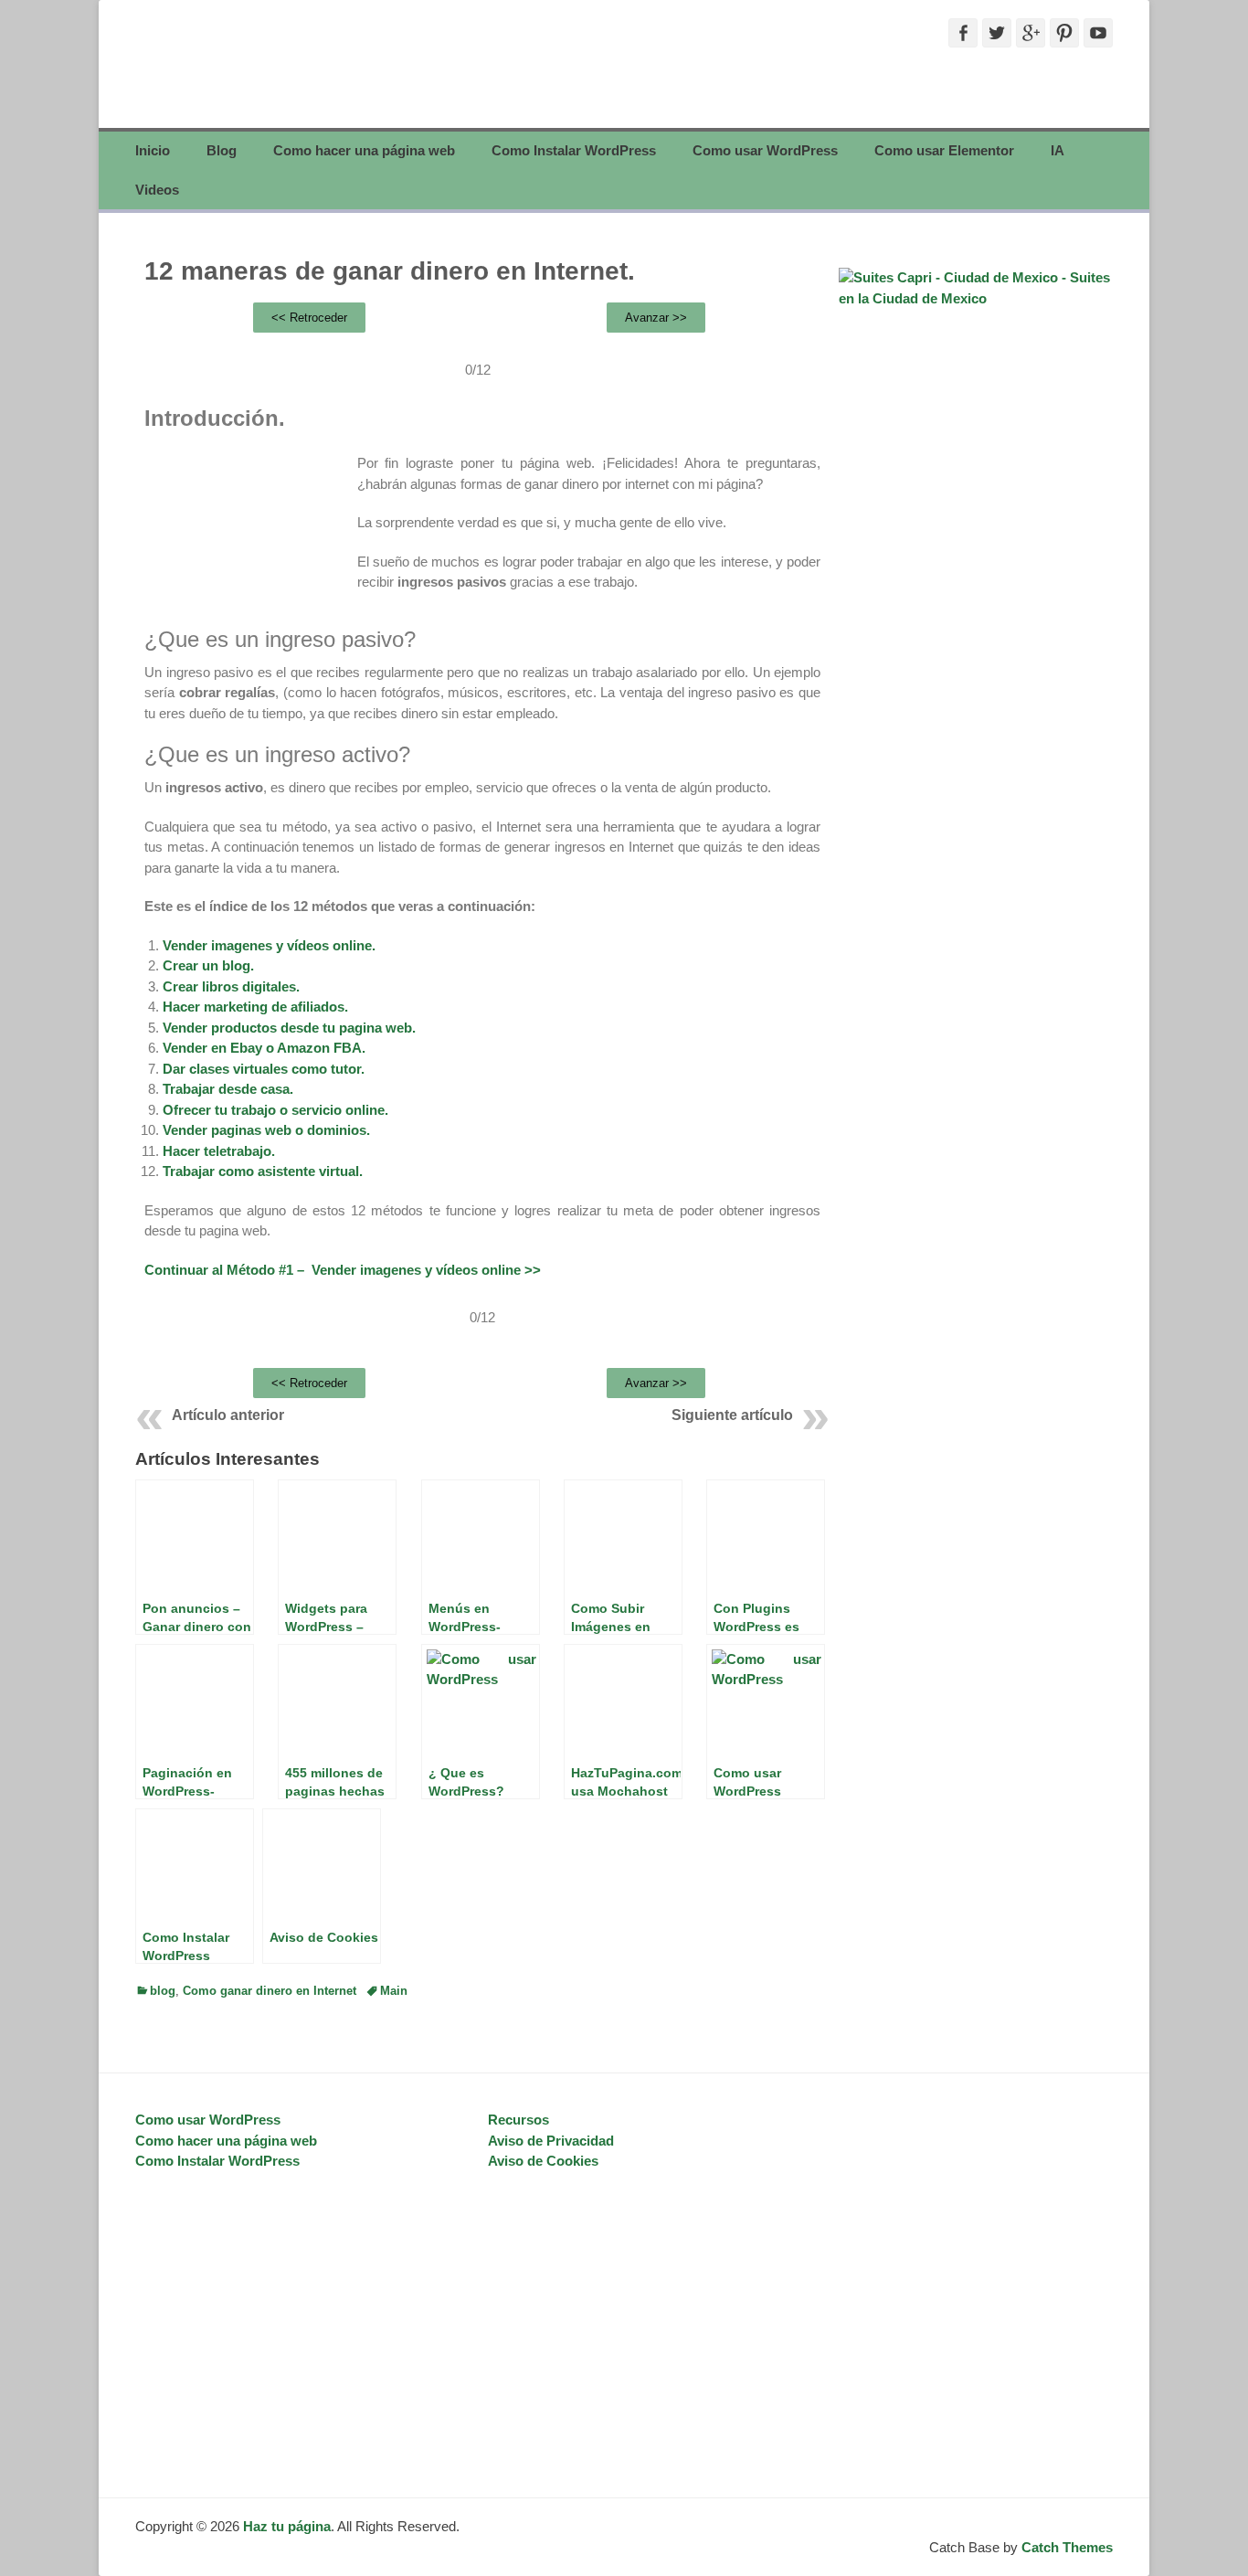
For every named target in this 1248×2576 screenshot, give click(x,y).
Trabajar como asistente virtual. (263, 1171)
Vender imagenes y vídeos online (416, 1270)
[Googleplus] (1031, 33)
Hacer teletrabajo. (219, 1151)
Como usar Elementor (944, 150)
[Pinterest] (1064, 33)
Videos (157, 190)
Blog (222, 150)
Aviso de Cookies (543, 2161)
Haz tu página (287, 2526)
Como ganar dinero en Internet (270, 1991)
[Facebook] (963, 33)
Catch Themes (1067, 2547)
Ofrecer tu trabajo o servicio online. (275, 1110)
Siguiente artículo (732, 1415)
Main (394, 1991)
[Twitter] (997, 33)
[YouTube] (1098, 33)
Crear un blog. (208, 965)
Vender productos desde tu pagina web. (289, 1028)
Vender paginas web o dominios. (266, 1130)
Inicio (153, 150)
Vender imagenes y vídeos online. (269, 945)
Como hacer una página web (364, 150)
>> (531, 1270)
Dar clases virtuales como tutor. (264, 1069)
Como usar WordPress (765, 150)
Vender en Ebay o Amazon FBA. (264, 1048)
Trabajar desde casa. (228, 1089)
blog (163, 1991)
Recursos (518, 2120)
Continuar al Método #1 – (228, 1270)
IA (1058, 150)
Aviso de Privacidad (551, 2141)
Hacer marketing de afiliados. (255, 1007)
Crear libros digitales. (231, 986)
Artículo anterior (228, 1415)
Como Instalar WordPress (574, 150)
